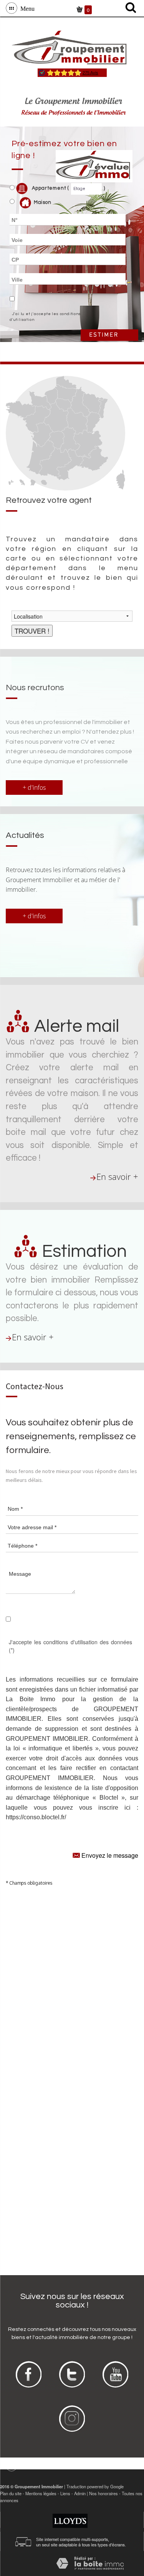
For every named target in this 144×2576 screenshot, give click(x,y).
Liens (65, 2493)
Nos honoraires (103, 2493)
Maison (43, 202)
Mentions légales (41, 2493)
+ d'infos (34, 787)
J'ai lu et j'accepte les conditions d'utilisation (45, 317)
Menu (26, 8)
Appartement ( (50, 189)
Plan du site (11, 2493)
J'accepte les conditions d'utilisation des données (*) (70, 1646)
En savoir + (117, 1177)
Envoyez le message (109, 1855)
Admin (80, 2493)
